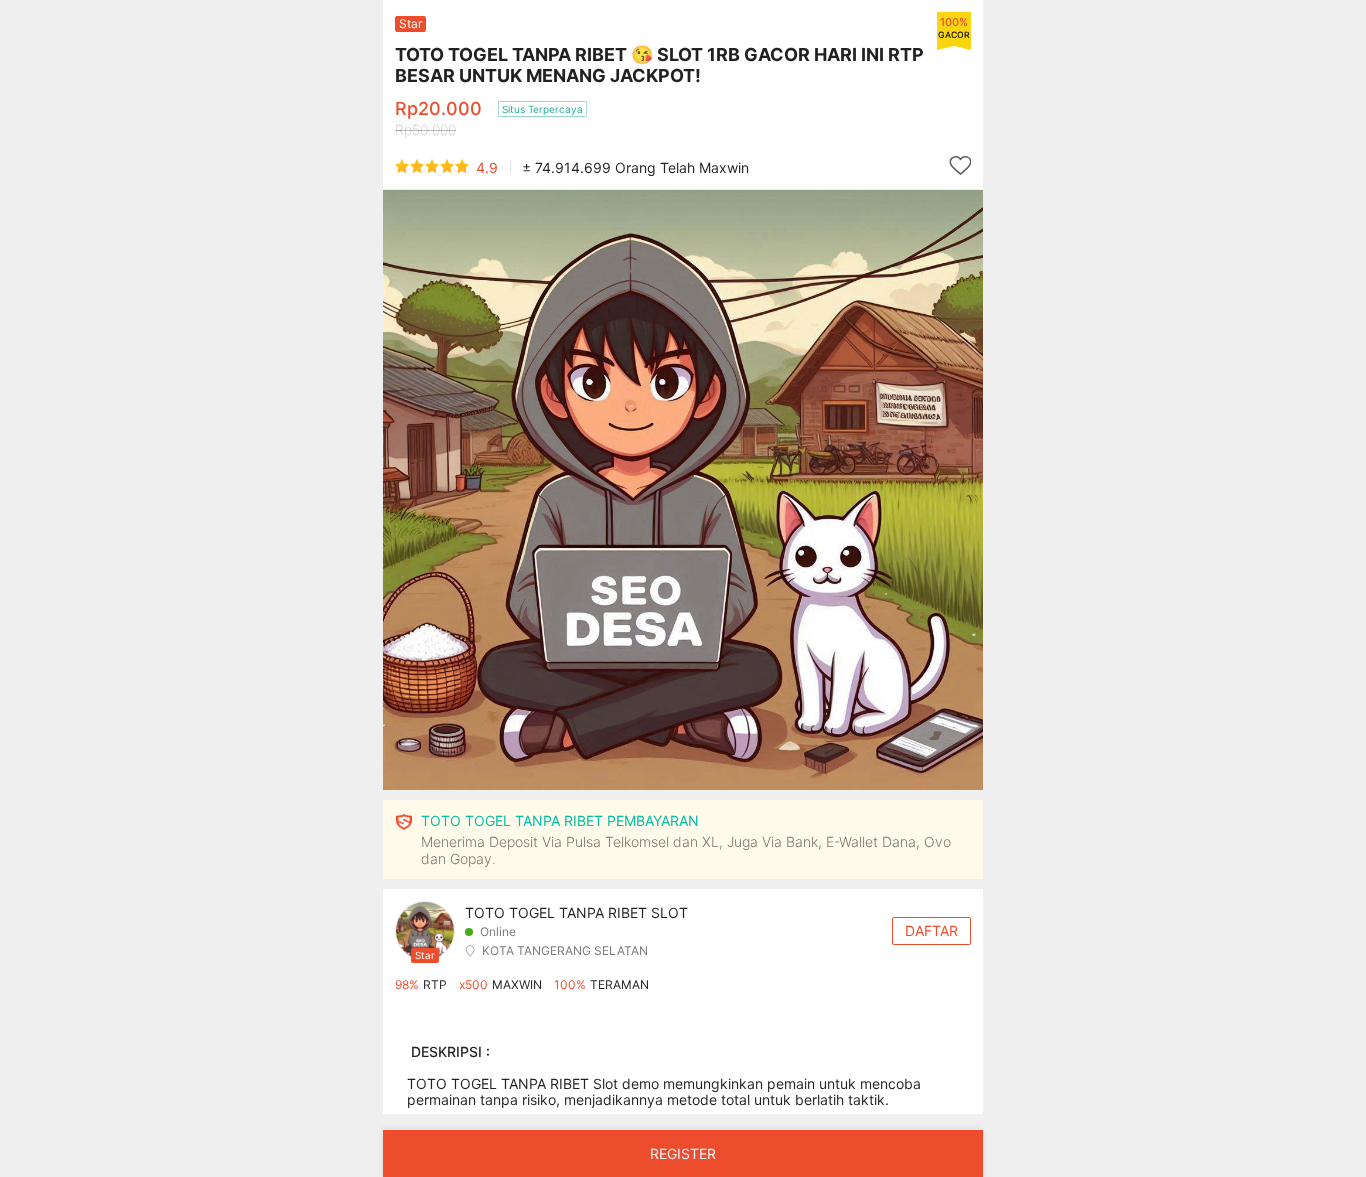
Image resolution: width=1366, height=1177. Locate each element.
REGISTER (683, 1153)
